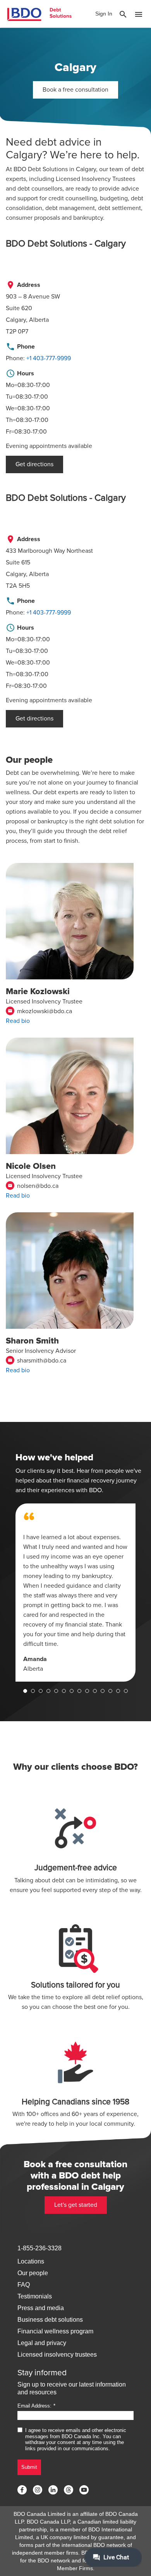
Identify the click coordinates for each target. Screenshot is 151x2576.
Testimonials (35, 2296)
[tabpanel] (75, 1593)
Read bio (18, 1021)
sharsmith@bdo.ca (37, 1361)
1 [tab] (25, 1691)
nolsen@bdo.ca (33, 1186)
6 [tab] (64, 1691)
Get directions (34, 464)
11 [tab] (103, 1691)
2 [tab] (33, 1691)
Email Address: (34, 2406)
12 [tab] (110, 1691)
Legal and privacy (42, 2343)
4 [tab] (48, 1691)
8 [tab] (79, 1691)
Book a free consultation (75, 90)
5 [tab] (56, 1691)
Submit (29, 2467)
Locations (31, 2261)
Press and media (41, 2308)
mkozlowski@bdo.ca (40, 1011)
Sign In (104, 14)
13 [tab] (118, 1691)
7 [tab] (72, 1691)
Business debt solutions (50, 2320)
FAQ (24, 2285)
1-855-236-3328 (39, 2248)
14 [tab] (126, 1691)
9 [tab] (87, 1691)
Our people (33, 2273)
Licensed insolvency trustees (57, 2355)
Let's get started (76, 2205)
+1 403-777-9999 (49, 358)
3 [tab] (41, 1691)
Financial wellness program (55, 2331)
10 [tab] (95, 1691)
